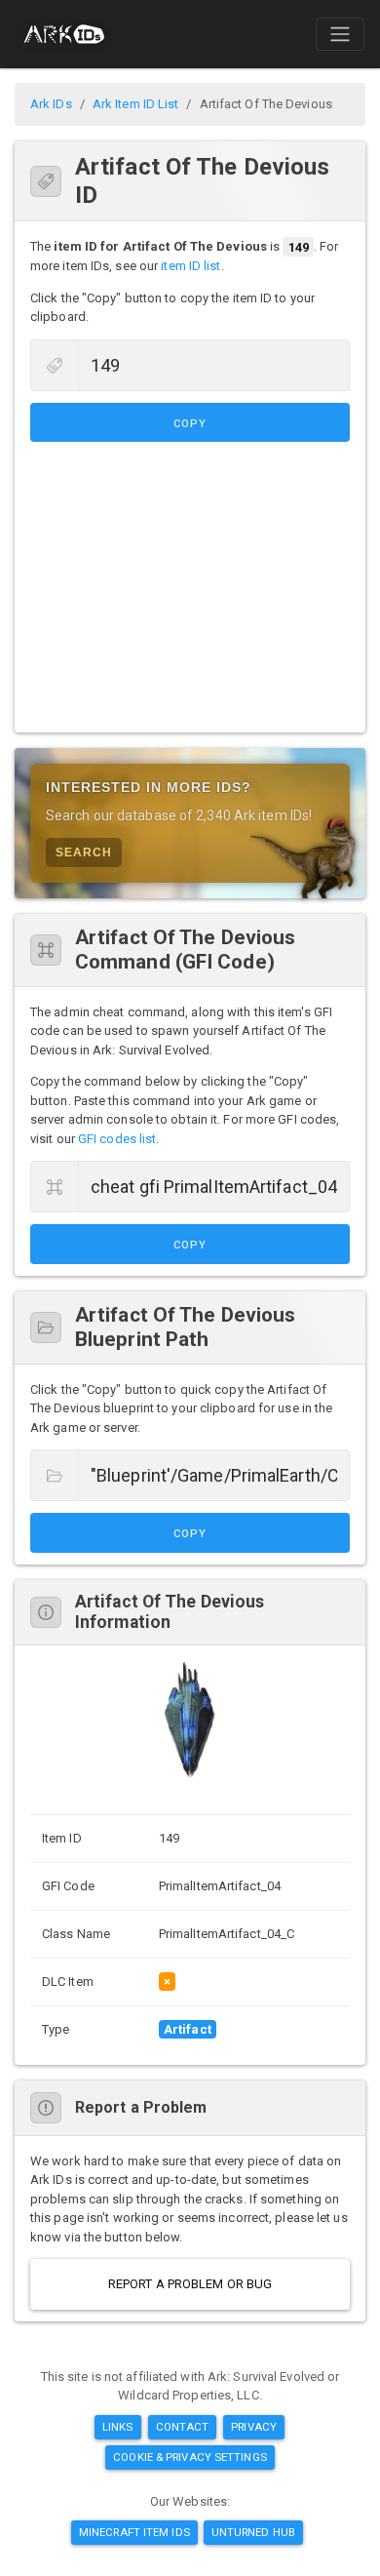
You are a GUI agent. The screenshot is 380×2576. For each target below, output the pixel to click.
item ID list (190, 266)
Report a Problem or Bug (190, 2284)
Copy (190, 424)
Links (118, 2427)
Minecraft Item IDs (134, 2532)
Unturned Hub (253, 2532)
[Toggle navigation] (340, 34)
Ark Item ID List (136, 104)
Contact (183, 2427)
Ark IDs (51, 104)
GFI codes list (117, 1139)
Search (84, 852)
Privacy (254, 2427)
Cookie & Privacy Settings (190, 2457)
